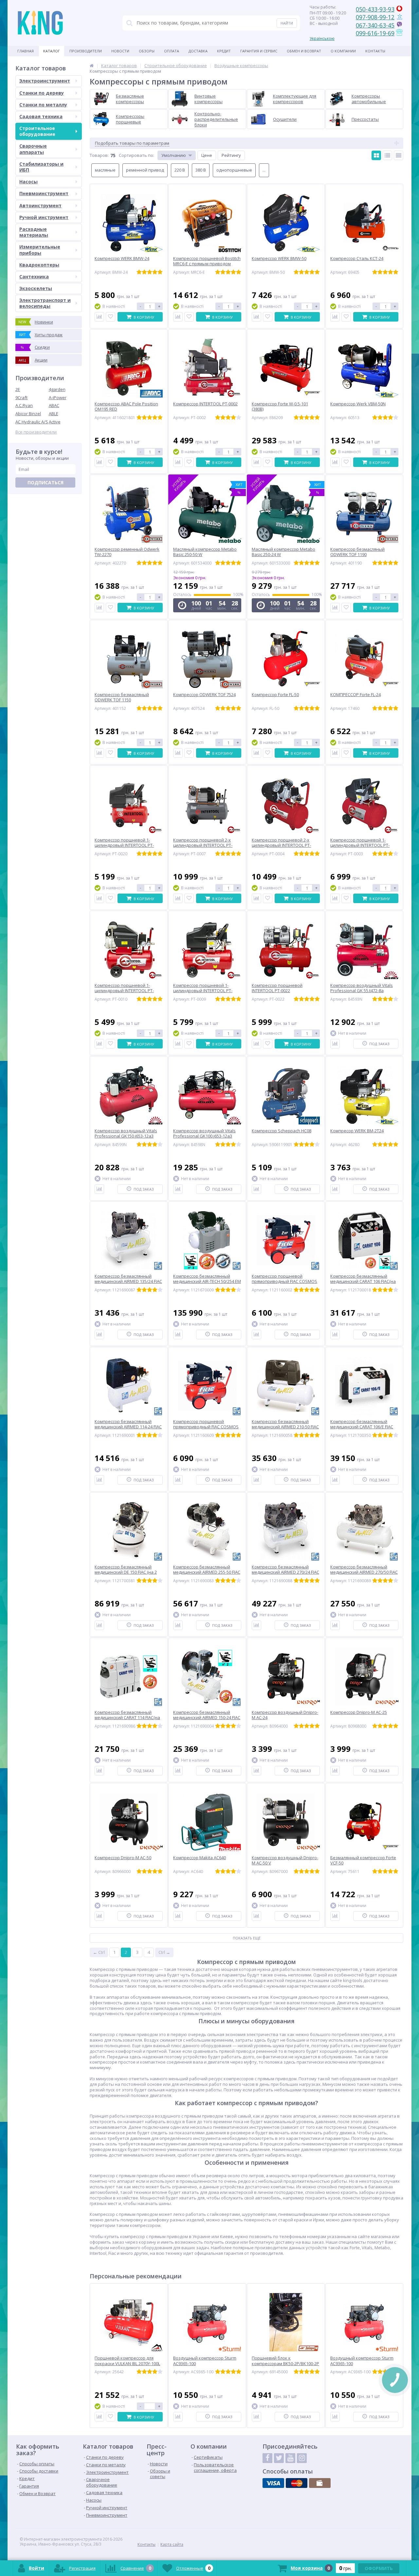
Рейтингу (231, 155)
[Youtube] (290, 2458)
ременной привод (145, 170)
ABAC (54, 405)
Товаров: (99, 155)
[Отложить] (110, 317)
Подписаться (46, 482)
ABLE (54, 414)
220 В (180, 170)
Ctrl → (164, 1952)
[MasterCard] (297, 2483)
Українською (322, 38)
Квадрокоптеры (39, 265)
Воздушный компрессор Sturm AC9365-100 (205, 2361)
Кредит (224, 51)
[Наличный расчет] (320, 2483)
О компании (343, 51)
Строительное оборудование (37, 131)
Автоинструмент (40, 205)
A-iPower (58, 398)
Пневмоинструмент (44, 193)
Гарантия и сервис (259, 51)
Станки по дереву (42, 93)
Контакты (375, 51)
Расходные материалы (34, 232)
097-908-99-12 (375, 17)
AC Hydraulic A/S (32, 422)
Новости (120, 51)
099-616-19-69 (375, 33)
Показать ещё (247, 1938)
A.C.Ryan (24, 405)
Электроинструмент (45, 81)
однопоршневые (234, 170)
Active (55, 422)
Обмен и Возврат (304, 51)
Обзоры (147, 51)
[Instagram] (302, 2458)
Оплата (172, 51)
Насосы (28, 182)
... (264, 170)
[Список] (387, 155)
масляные (105, 170)
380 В (201, 170)
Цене (207, 155)
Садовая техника (41, 116)
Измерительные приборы (40, 250)
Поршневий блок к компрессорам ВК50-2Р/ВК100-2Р (285, 2361)
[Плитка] (376, 155)
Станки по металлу (43, 105)
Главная (26, 51)
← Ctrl (99, 1952)
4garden (57, 389)
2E (18, 389)
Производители (86, 51)
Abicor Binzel (28, 414)
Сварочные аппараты (33, 149)
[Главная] (92, 65)
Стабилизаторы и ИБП (41, 167)
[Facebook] (267, 2458)
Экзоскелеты (36, 288)
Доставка (198, 51)
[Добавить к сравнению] (99, 317)
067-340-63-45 (375, 25)
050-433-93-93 (375, 9)
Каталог (52, 51)
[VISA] (273, 2483)
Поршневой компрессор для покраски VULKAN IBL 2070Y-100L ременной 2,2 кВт (127, 2364)
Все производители (36, 432)
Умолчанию (174, 155)
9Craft (21, 398)
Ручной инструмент (44, 217)
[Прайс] (399, 155)
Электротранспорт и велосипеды (45, 303)
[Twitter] (279, 2458)
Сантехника (34, 277)
